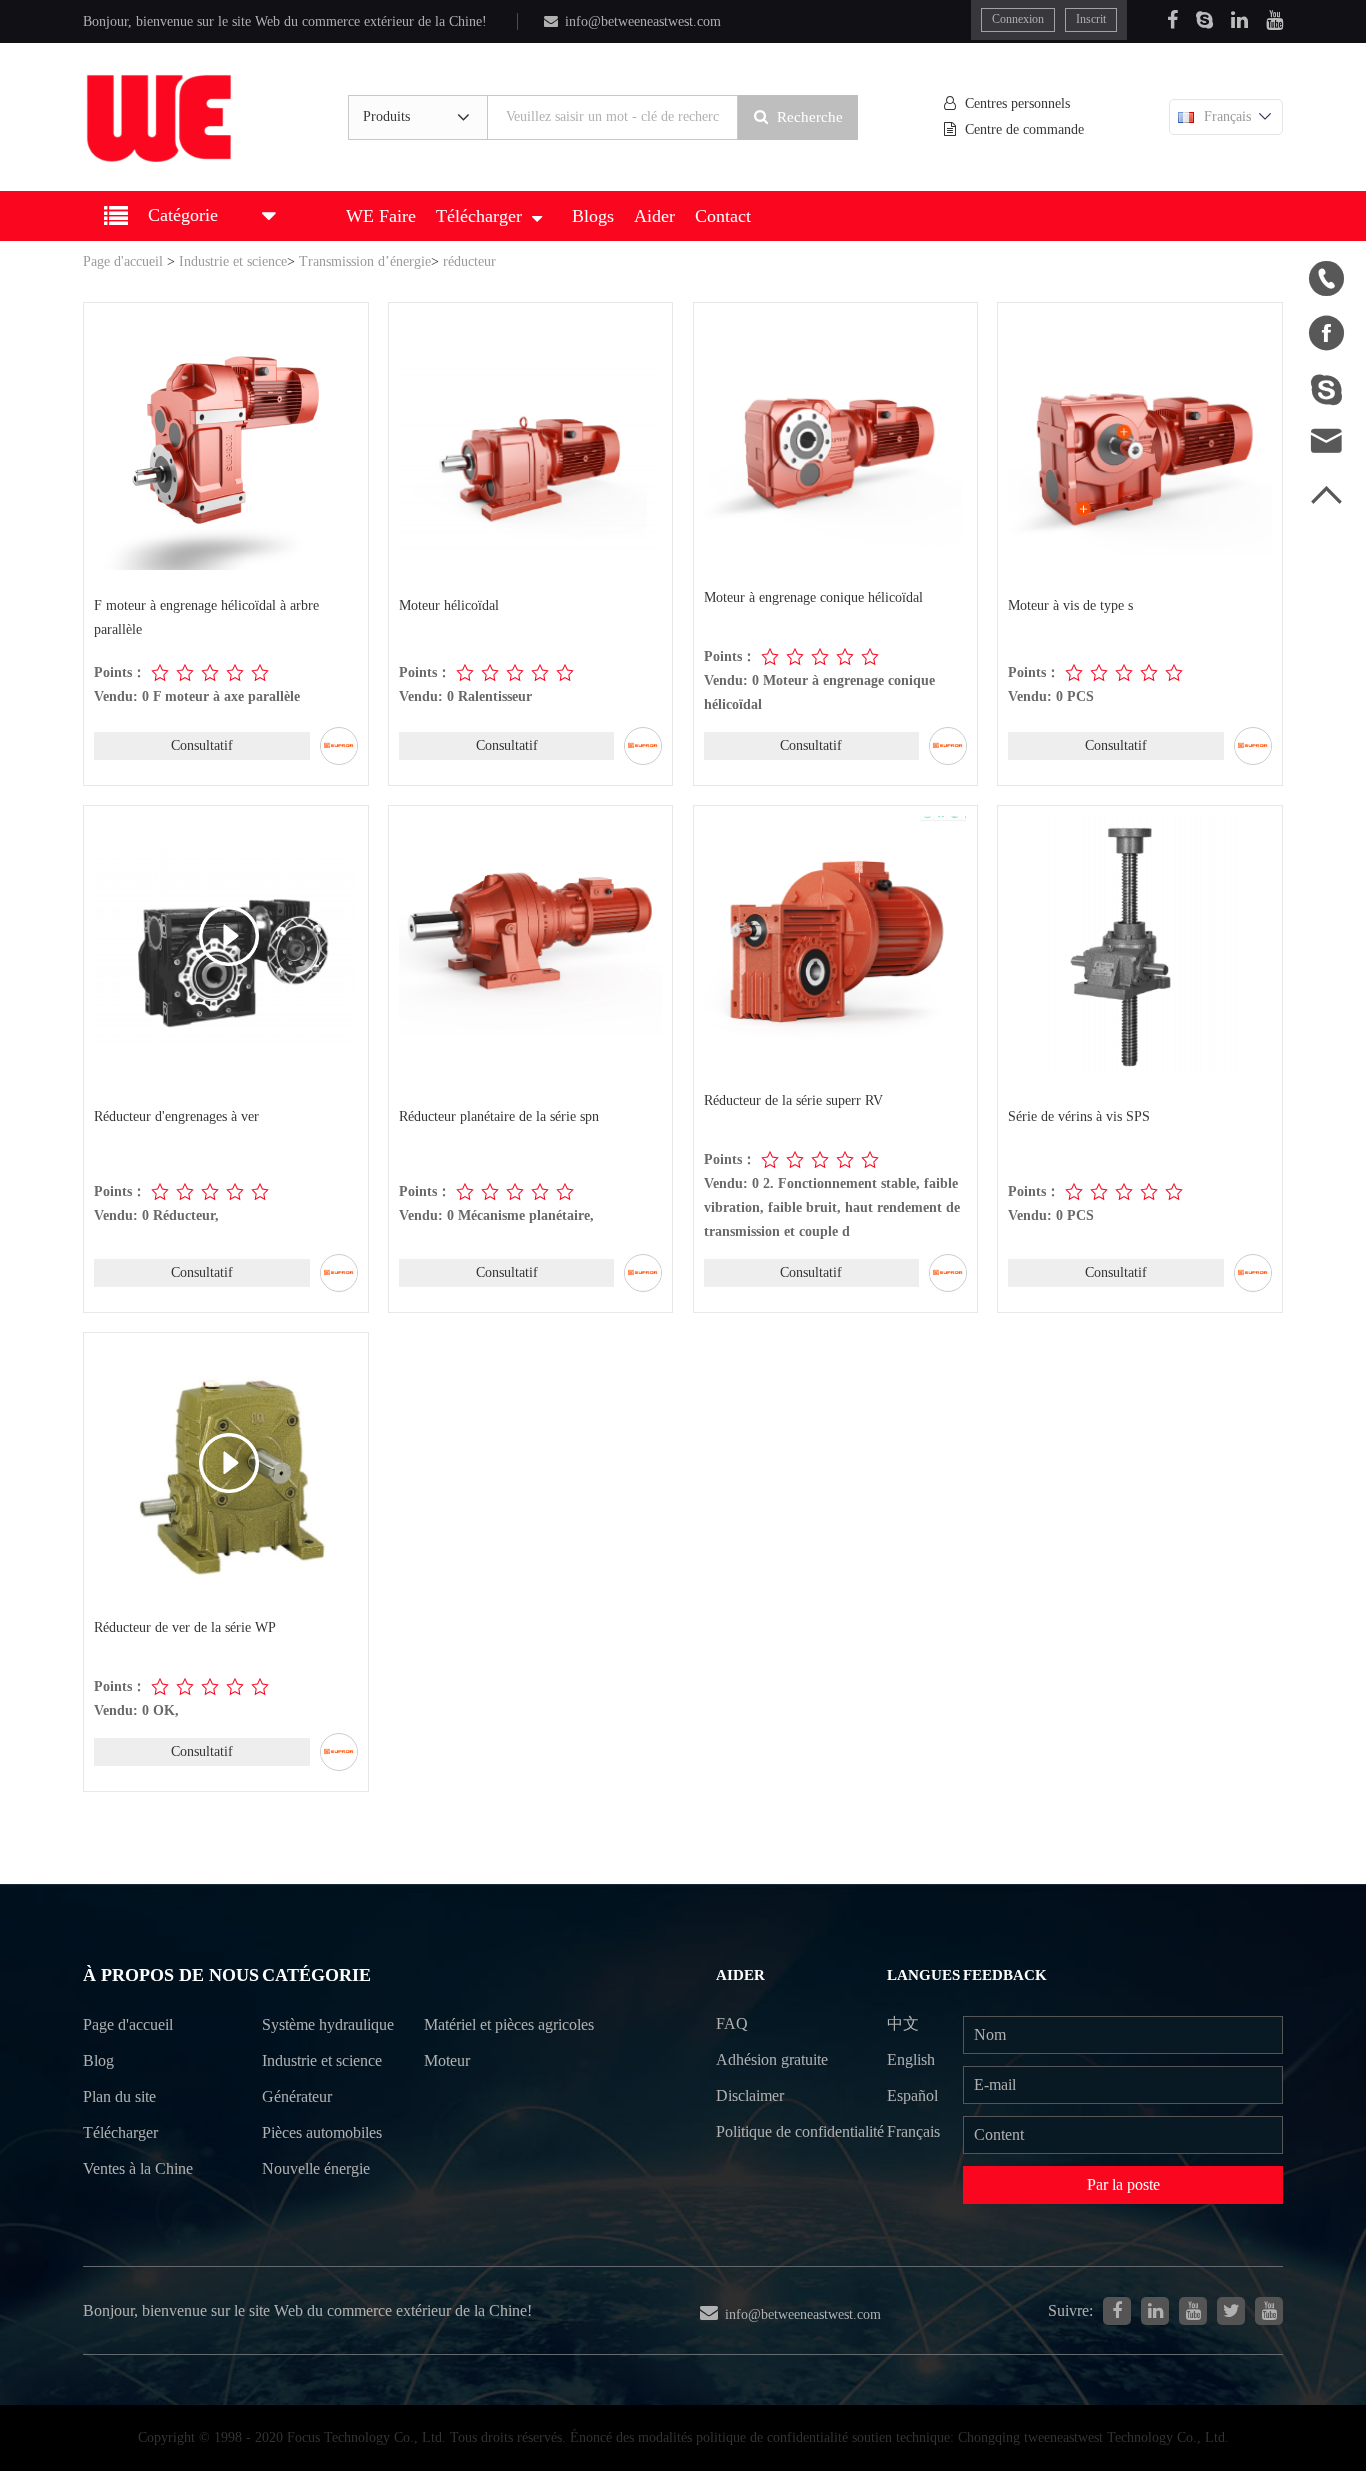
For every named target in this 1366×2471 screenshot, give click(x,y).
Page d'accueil (123, 261)
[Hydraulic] (1193, 2311)
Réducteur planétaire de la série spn (499, 1116)
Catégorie (316, 1975)
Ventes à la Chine (138, 2168)
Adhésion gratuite (772, 2059)
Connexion (1018, 19)
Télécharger (479, 216)
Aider (654, 216)
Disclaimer (750, 2095)
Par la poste (1123, 2184)
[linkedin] (1155, 2311)
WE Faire (381, 216)
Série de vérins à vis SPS (1079, 1116)
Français (1227, 116)
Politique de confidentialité (800, 2131)
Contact (723, 216)
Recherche (810, 117)
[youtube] (1269, 2311)
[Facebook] (1172, 20)
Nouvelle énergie (316, 2168)
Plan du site (119, 2096)
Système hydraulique (328, 2024)
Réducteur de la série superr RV (793, 1100)
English (911, 2059)
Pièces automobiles (322, 2132)
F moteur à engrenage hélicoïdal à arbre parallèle (206, 617)
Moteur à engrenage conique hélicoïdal (813, 597)
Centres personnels (1017, 103)
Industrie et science (233, 261)
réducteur (469, 261)
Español (912, 2095)
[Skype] (1204, 20)
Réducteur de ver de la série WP (185, 1627)
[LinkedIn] (1239, 20)
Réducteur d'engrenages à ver (176, 1116)
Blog (98, 2060)
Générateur (297, 2096)
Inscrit (1091, 19)
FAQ (732, 2023)
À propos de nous (171, 1975)
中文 (903, 2023)
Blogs (593, 216)
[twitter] (1231, 2311)
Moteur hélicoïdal (449, 605)
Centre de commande (1024, 129)
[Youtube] (1274, 20)
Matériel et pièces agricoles (509, 2024)
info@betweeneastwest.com (643, 21)
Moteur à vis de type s (1070, 605)
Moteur (447, 2060)
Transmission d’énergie (365, 261)
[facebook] (1117, 2311)
